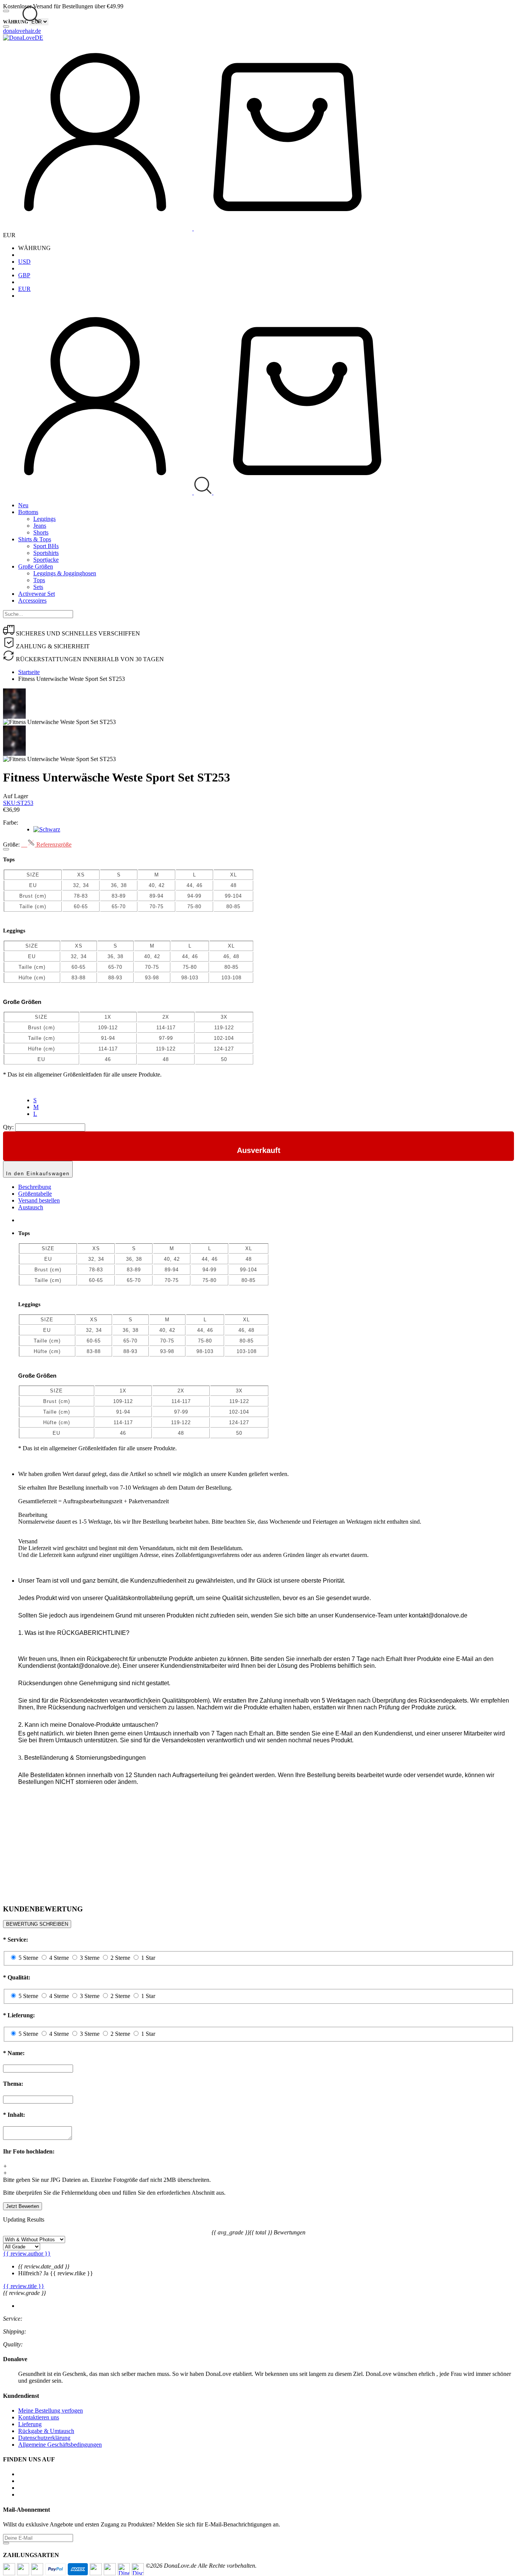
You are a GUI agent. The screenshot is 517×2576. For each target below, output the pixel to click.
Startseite (29, 672)
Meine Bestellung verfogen (51, 2411)
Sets (38, 587)
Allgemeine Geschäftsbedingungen (60, 2445)
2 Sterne (120, 1958)
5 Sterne (28, 1958)
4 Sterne (59, 1958)
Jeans (40, 526)
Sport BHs (46, 546)
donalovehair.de (22, 31)
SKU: (18, 803)
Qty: (8, 1127)
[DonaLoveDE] (23, 38)
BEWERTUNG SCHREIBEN (37, 1924)
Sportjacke (46, 560)
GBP (24, 275)
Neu (23, 505)
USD (24, 262)
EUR (24, 289)
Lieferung (30, 2424)
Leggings (44, 519)
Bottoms (28, 512)
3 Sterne (90, 1958)
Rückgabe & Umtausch (46, 2431)
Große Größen (36, 566)
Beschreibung (35, 1187)
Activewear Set (37, 594)
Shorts (41, 532)
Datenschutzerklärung (44, 2438)
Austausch (31, 1207)
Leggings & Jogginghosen (65, 573)
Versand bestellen (39, 1200)
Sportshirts (46, 553)
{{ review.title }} (24, 2286)
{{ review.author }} (27, 2254)
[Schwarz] (47, 829)
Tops (39, 580)
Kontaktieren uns (39, 2417)
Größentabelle (35, 1194)
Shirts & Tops (35, 539)
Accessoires (32, 600)
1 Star (148, 1958)
